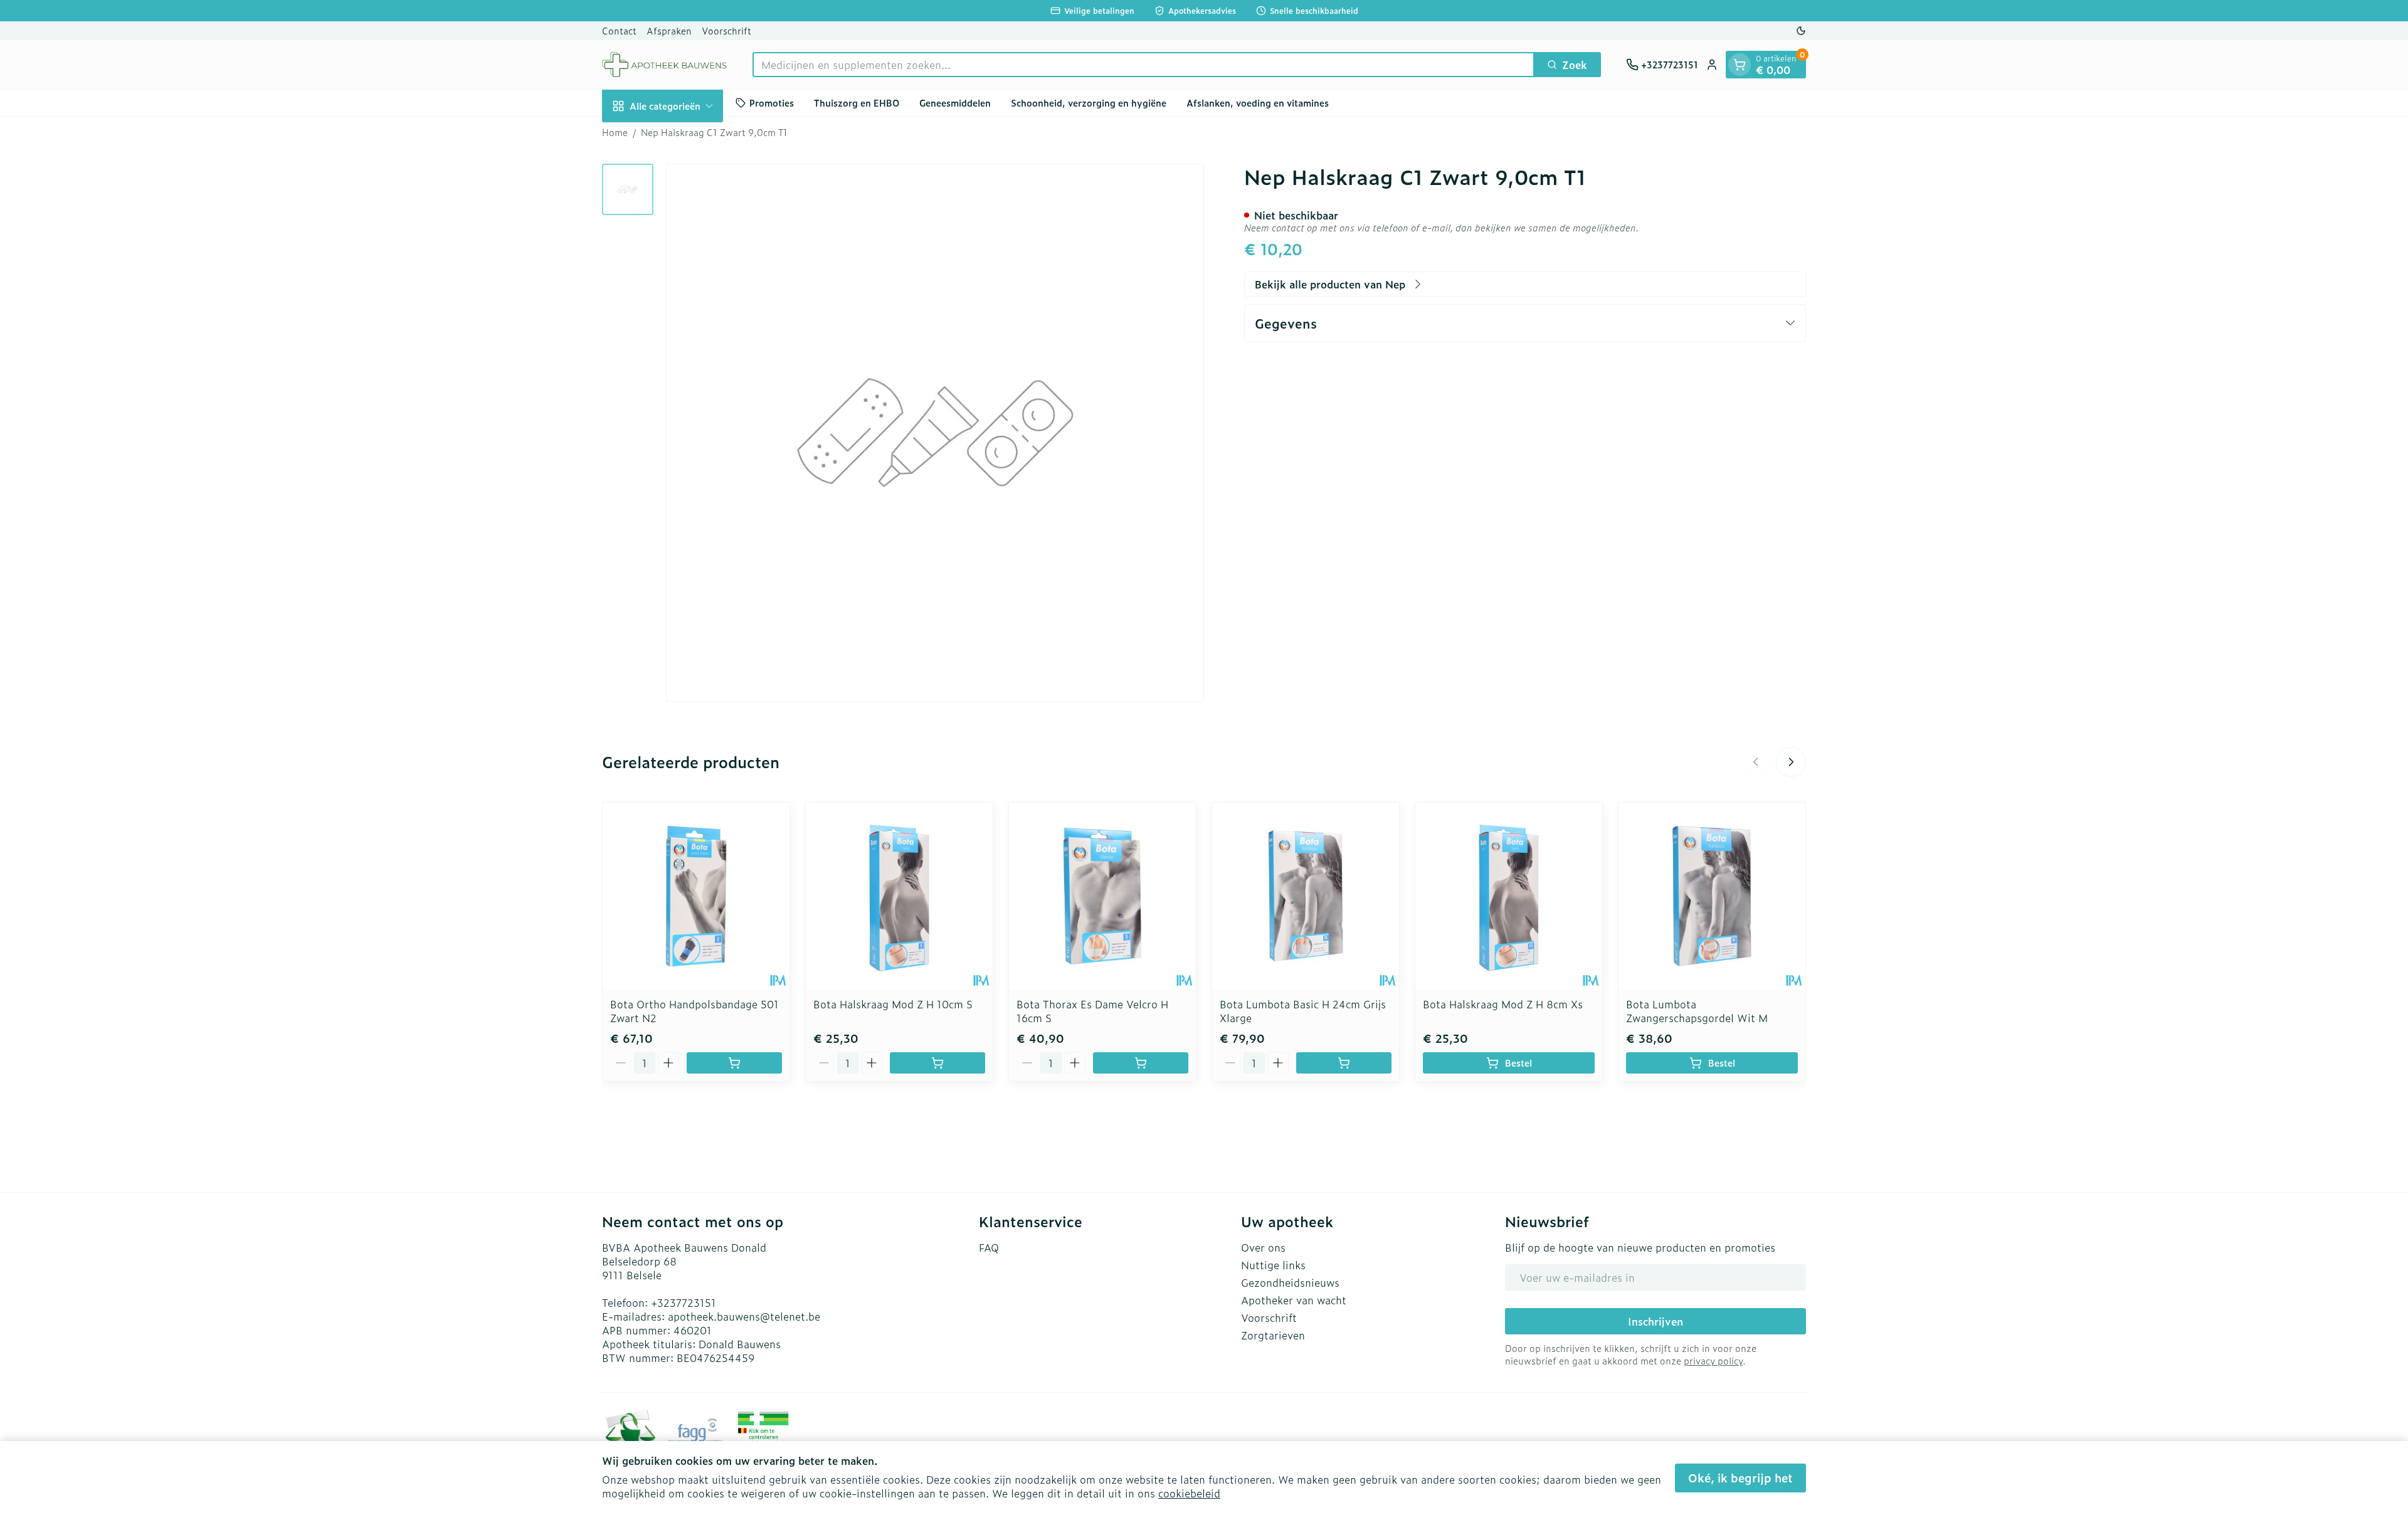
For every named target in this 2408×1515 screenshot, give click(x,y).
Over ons (1263, 1247)
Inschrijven (1655, 1321)
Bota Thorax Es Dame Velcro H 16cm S (1092, 1011)
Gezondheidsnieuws (1290, 1282)
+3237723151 (684, 1302)
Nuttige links (1273, 1265)
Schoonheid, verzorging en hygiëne (1089, 103)
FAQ (989, 1247)
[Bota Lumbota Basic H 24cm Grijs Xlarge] (1306, 896)
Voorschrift (726, 30)
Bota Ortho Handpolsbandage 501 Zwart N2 (694, 1011)
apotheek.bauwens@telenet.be (744, 1316)
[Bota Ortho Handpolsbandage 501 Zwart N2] (696, 896)
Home (615, 132)
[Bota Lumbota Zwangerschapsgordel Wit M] (1712, 896)
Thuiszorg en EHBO (857, 103)
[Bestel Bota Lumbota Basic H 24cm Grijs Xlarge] (1344, 1063)
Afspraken (669, 30)
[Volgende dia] (1791, 762)
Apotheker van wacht (1294, 1300)
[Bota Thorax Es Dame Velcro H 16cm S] (1102, 896)
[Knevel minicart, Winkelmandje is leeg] (1740, 65)
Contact (619, 30)
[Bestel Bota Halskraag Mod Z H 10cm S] (937, 1063)
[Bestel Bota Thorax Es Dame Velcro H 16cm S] (1141, 1063)
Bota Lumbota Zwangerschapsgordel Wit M (1697, 1011)
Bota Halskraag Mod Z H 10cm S (893, 1004)
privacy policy (1713, 1360)
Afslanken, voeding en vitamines (1258, 103)
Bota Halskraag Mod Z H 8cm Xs (1503, 1004)
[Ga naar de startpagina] (665, 65)
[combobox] (1143, 65)
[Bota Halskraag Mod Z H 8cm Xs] (1509, 896)
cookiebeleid (1189, 1493)
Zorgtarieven (1273, 1335)
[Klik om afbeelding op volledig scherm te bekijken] (935, 433)
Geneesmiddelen (955, 103)
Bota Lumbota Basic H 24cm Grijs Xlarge (1303, 1011)
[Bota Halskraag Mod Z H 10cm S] (899, 896)
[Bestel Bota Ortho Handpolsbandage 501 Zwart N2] (734, 1063)
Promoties (772, 103)
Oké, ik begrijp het (1740, 1478)
